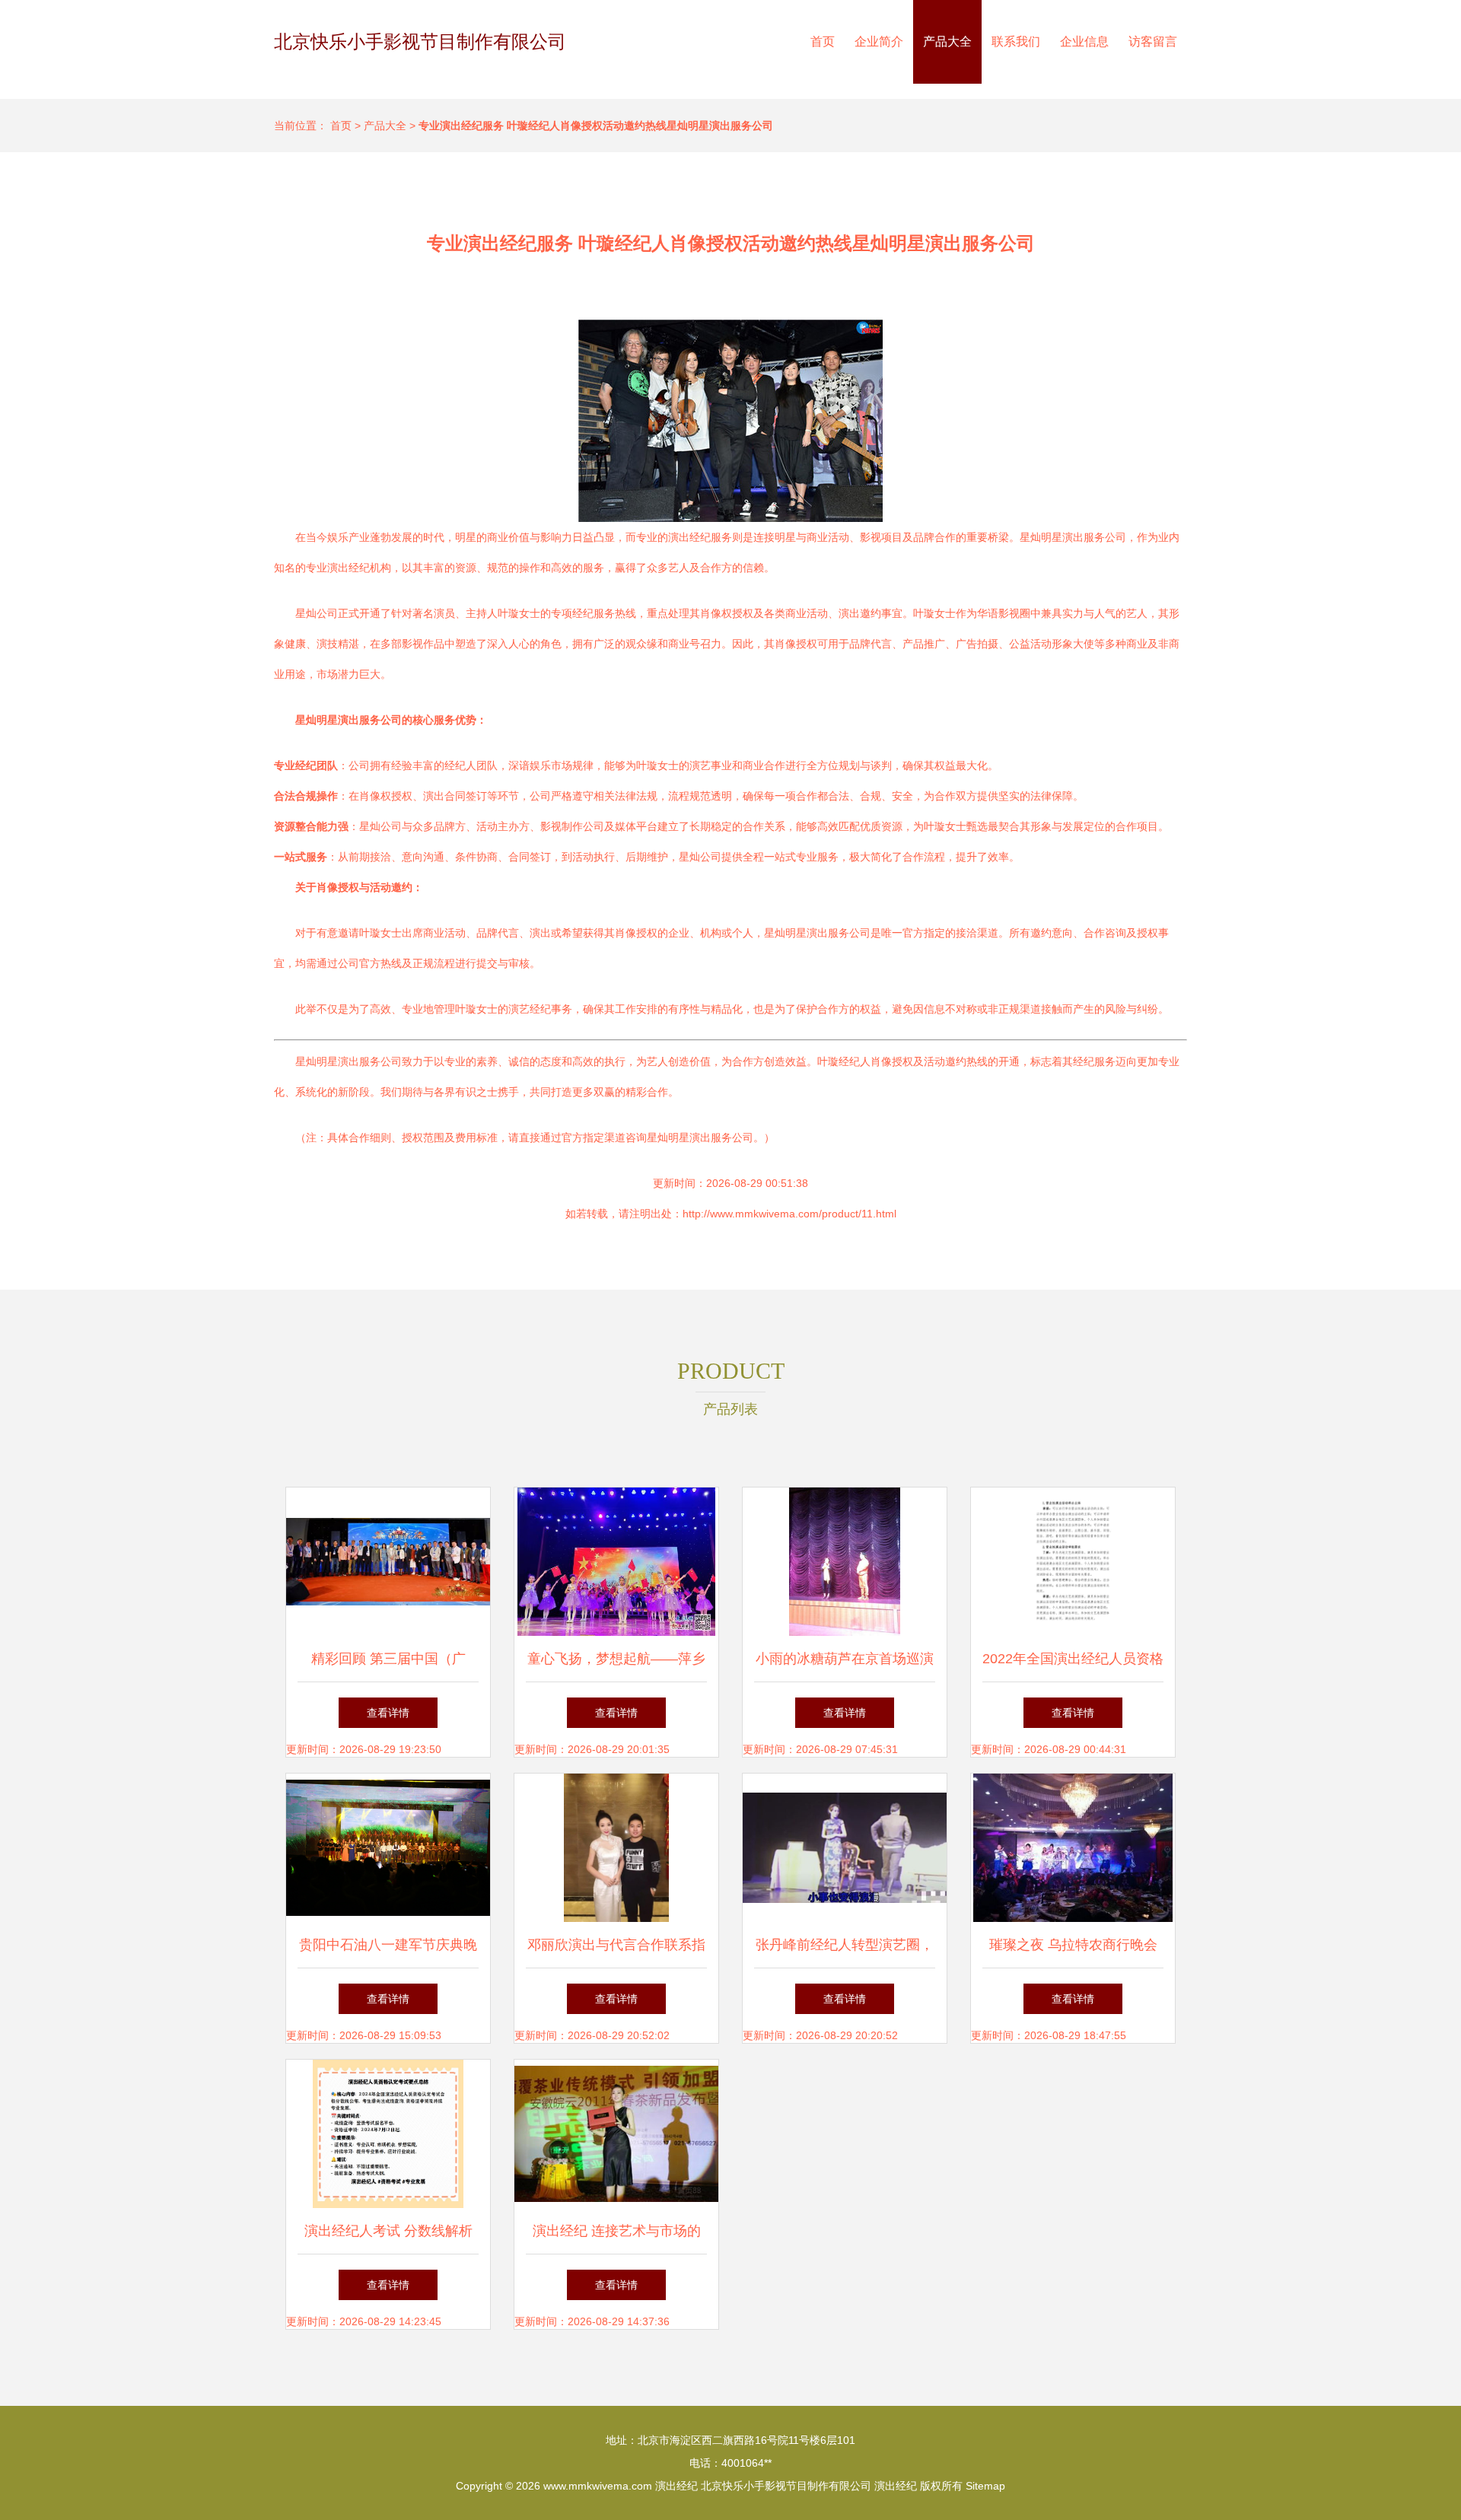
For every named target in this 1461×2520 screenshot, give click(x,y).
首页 (823, 41)
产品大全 (947, 41)
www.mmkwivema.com (598, 2486)
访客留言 (1153, 41)
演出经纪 (676, 2486)
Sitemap (985, 2486)
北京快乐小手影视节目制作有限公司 (420, 41)
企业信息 (1084, 41)
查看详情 (388, 1713)
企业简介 (879, 41)
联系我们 (1016, 41)
